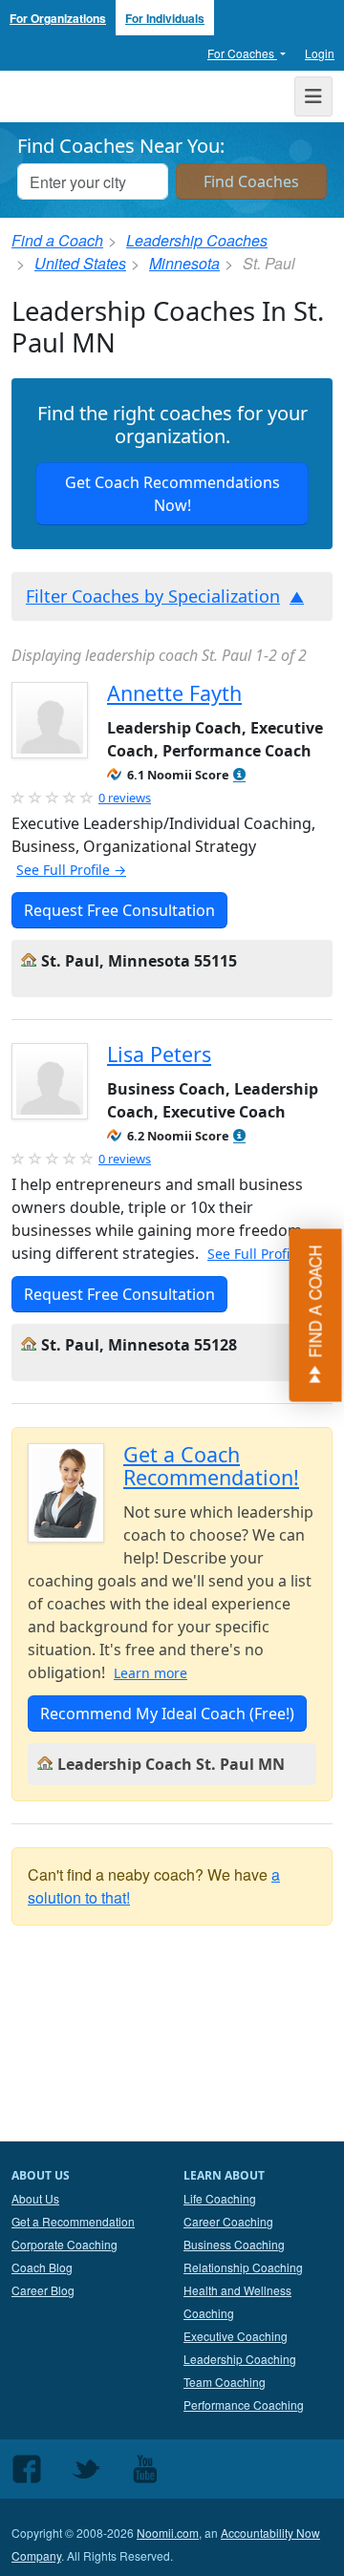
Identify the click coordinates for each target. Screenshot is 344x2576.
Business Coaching (234, 2244)
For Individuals (165, 18)
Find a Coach (57, 240)
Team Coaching (225, 2382)
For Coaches (242, 53)
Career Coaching (228, 2221)
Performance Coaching (244, 2405)
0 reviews (125, 798)
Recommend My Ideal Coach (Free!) (167, 1714)
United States (80, 263)
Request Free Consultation (119, 910)
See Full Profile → (71, 870)
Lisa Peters (159, 1054)
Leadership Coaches (197, 240)
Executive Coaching (236, 2336)
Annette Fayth (174, 693)
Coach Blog (42, 2267)
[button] (239, 775)
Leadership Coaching (240, 2359)
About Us (35, 2198)
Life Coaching (220, 2198)
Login (320, 53)
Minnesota (184, 263)
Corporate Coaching (64, 2244)
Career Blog (43, 2290)
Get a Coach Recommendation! (211, 1466)
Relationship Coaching (243, 2267)
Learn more (150, 1673)
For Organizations (58, 18)
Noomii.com (168, 2533)
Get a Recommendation (73, 2221)
